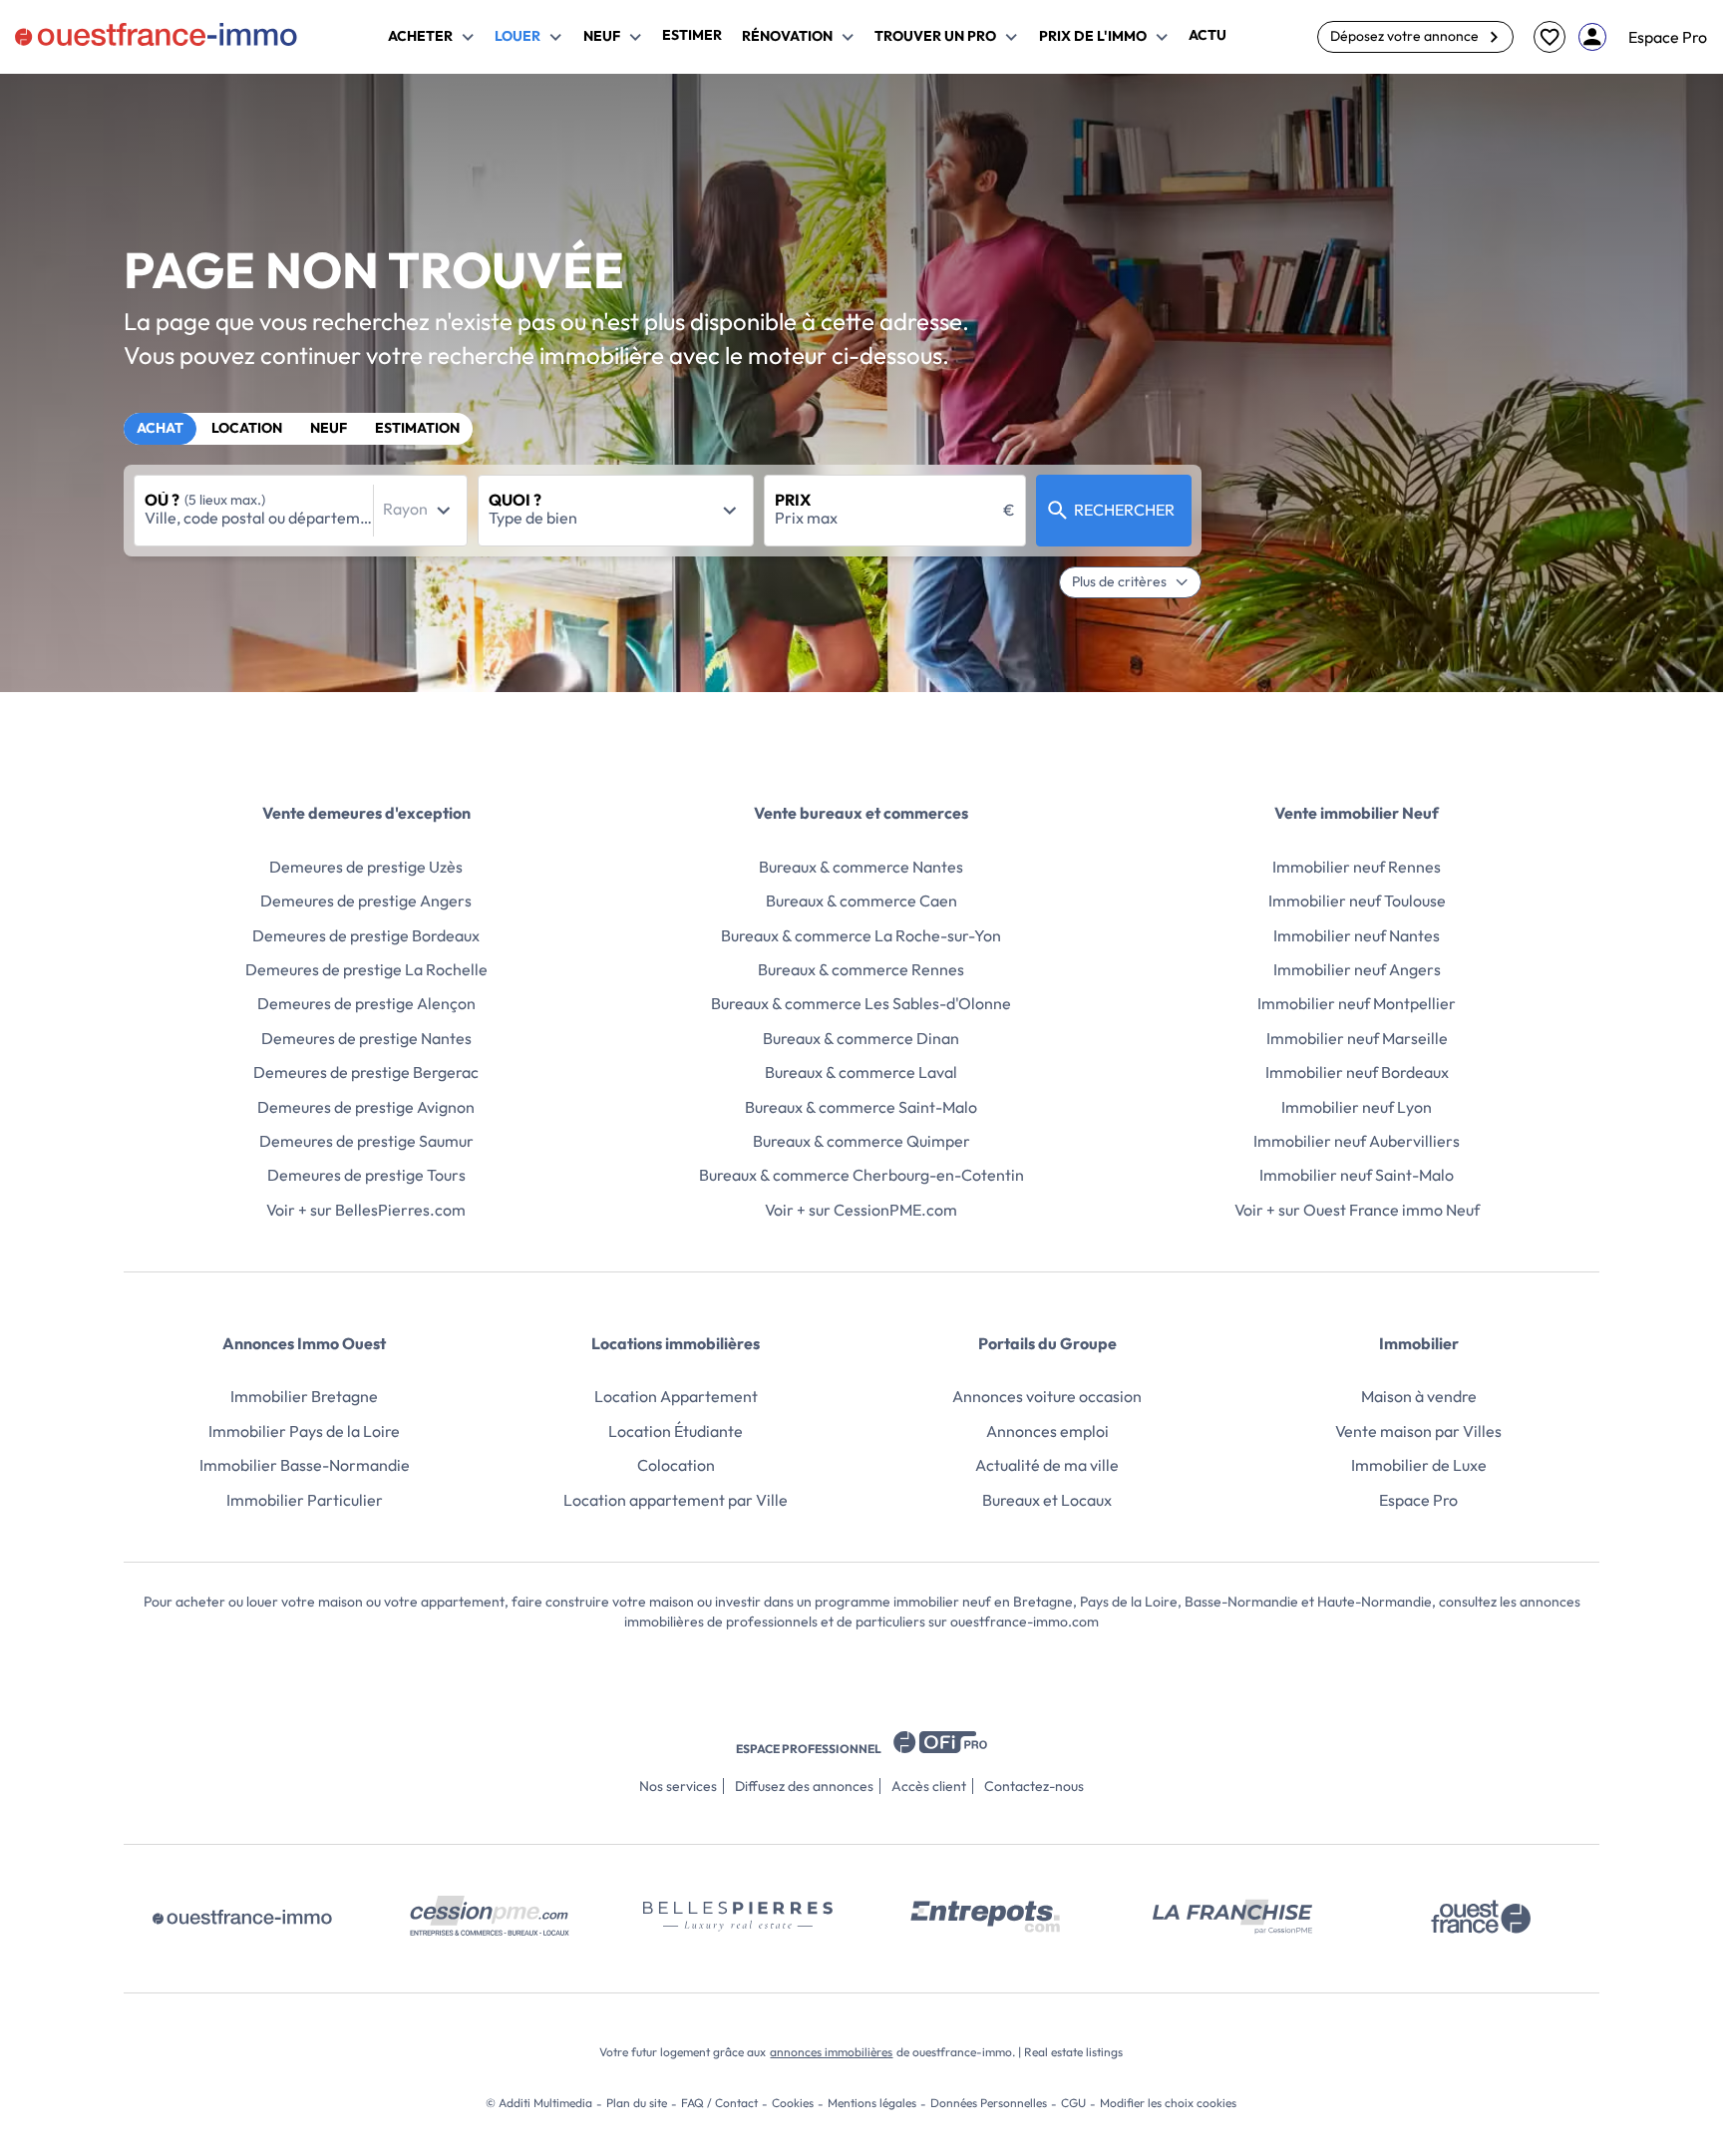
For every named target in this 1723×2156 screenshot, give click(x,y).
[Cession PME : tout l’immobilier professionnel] (490, 1917)
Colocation (676, 1465)
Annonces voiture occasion (1047, 1396)
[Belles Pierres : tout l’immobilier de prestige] (738, 1917)
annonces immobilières (831, 2052)
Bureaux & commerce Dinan (861, 1038)
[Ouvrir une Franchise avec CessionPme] (1232, 1917)
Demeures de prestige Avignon (366, 1107)
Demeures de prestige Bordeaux (366, 935)
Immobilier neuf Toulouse (1357, 900)
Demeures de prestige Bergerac (366, 1072)
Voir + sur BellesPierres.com (366, 1210)
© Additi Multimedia (539, 2103)
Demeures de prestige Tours (366, 1175)
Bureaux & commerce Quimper (861, 1141)
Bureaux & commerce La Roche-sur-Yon (861, 935)
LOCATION (247, 428)
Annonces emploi (1047, 1431)
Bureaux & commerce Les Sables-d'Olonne (861, 1003)
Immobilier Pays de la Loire (304, 1431)
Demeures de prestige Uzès (366, 867)
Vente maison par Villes (1418, 1431)
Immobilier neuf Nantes (1357, 935)
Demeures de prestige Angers (366, 900)
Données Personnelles (989, 2103)
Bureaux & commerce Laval (861, 1072)
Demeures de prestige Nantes (366, 1038)
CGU (1073, 2103)
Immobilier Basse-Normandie (305, 1465)
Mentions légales (872, 2103)
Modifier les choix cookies (1168, 2103)
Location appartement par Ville (676, 1500)
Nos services (678, 1786)
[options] (444, 511)
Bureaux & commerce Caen (861, 900)
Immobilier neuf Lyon (1357, 1107)
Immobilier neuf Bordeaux (1357, 1072)
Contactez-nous (1034, 1786)
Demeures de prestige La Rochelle (366, 969)
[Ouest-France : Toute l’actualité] (1481, 1917)
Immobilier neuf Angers (1357, 969)
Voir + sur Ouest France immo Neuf (1357, 1210)
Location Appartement (676, 1396)
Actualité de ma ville (1047, 1465)
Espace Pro (1668, 37)
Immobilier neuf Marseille (1357, 1038)
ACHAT (160, 428)
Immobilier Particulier (305, 1500)
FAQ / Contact (719, 2103)
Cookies (793, 2103)
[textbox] (259, 518)
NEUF (329, 428)
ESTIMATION (417, 428)
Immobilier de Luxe (1419, 1465)
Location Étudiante (676, 1431)
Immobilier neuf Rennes (1357, 867)
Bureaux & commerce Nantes (861, 867)
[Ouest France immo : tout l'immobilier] (242, 1917)
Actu (1207, 35)
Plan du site (637, 2103)
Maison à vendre (1419, 1396)
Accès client (929, 1786)
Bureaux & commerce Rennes (861, 969)
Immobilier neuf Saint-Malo (1357, 1175)
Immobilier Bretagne (304, 1396)
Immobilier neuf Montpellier (1357, 1003)
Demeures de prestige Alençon (366, 1003)
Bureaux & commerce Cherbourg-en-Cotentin (861, 1175)
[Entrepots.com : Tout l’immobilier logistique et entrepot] (985, 1917)
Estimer (692, 35)
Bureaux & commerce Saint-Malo (861, 1107)
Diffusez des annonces (804, 1786)
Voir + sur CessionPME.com (861, 1210)
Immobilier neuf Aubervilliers (1357, 1141)
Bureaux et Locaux (1047, 1500)
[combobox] (301, 511)
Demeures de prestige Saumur (366, 1141)
